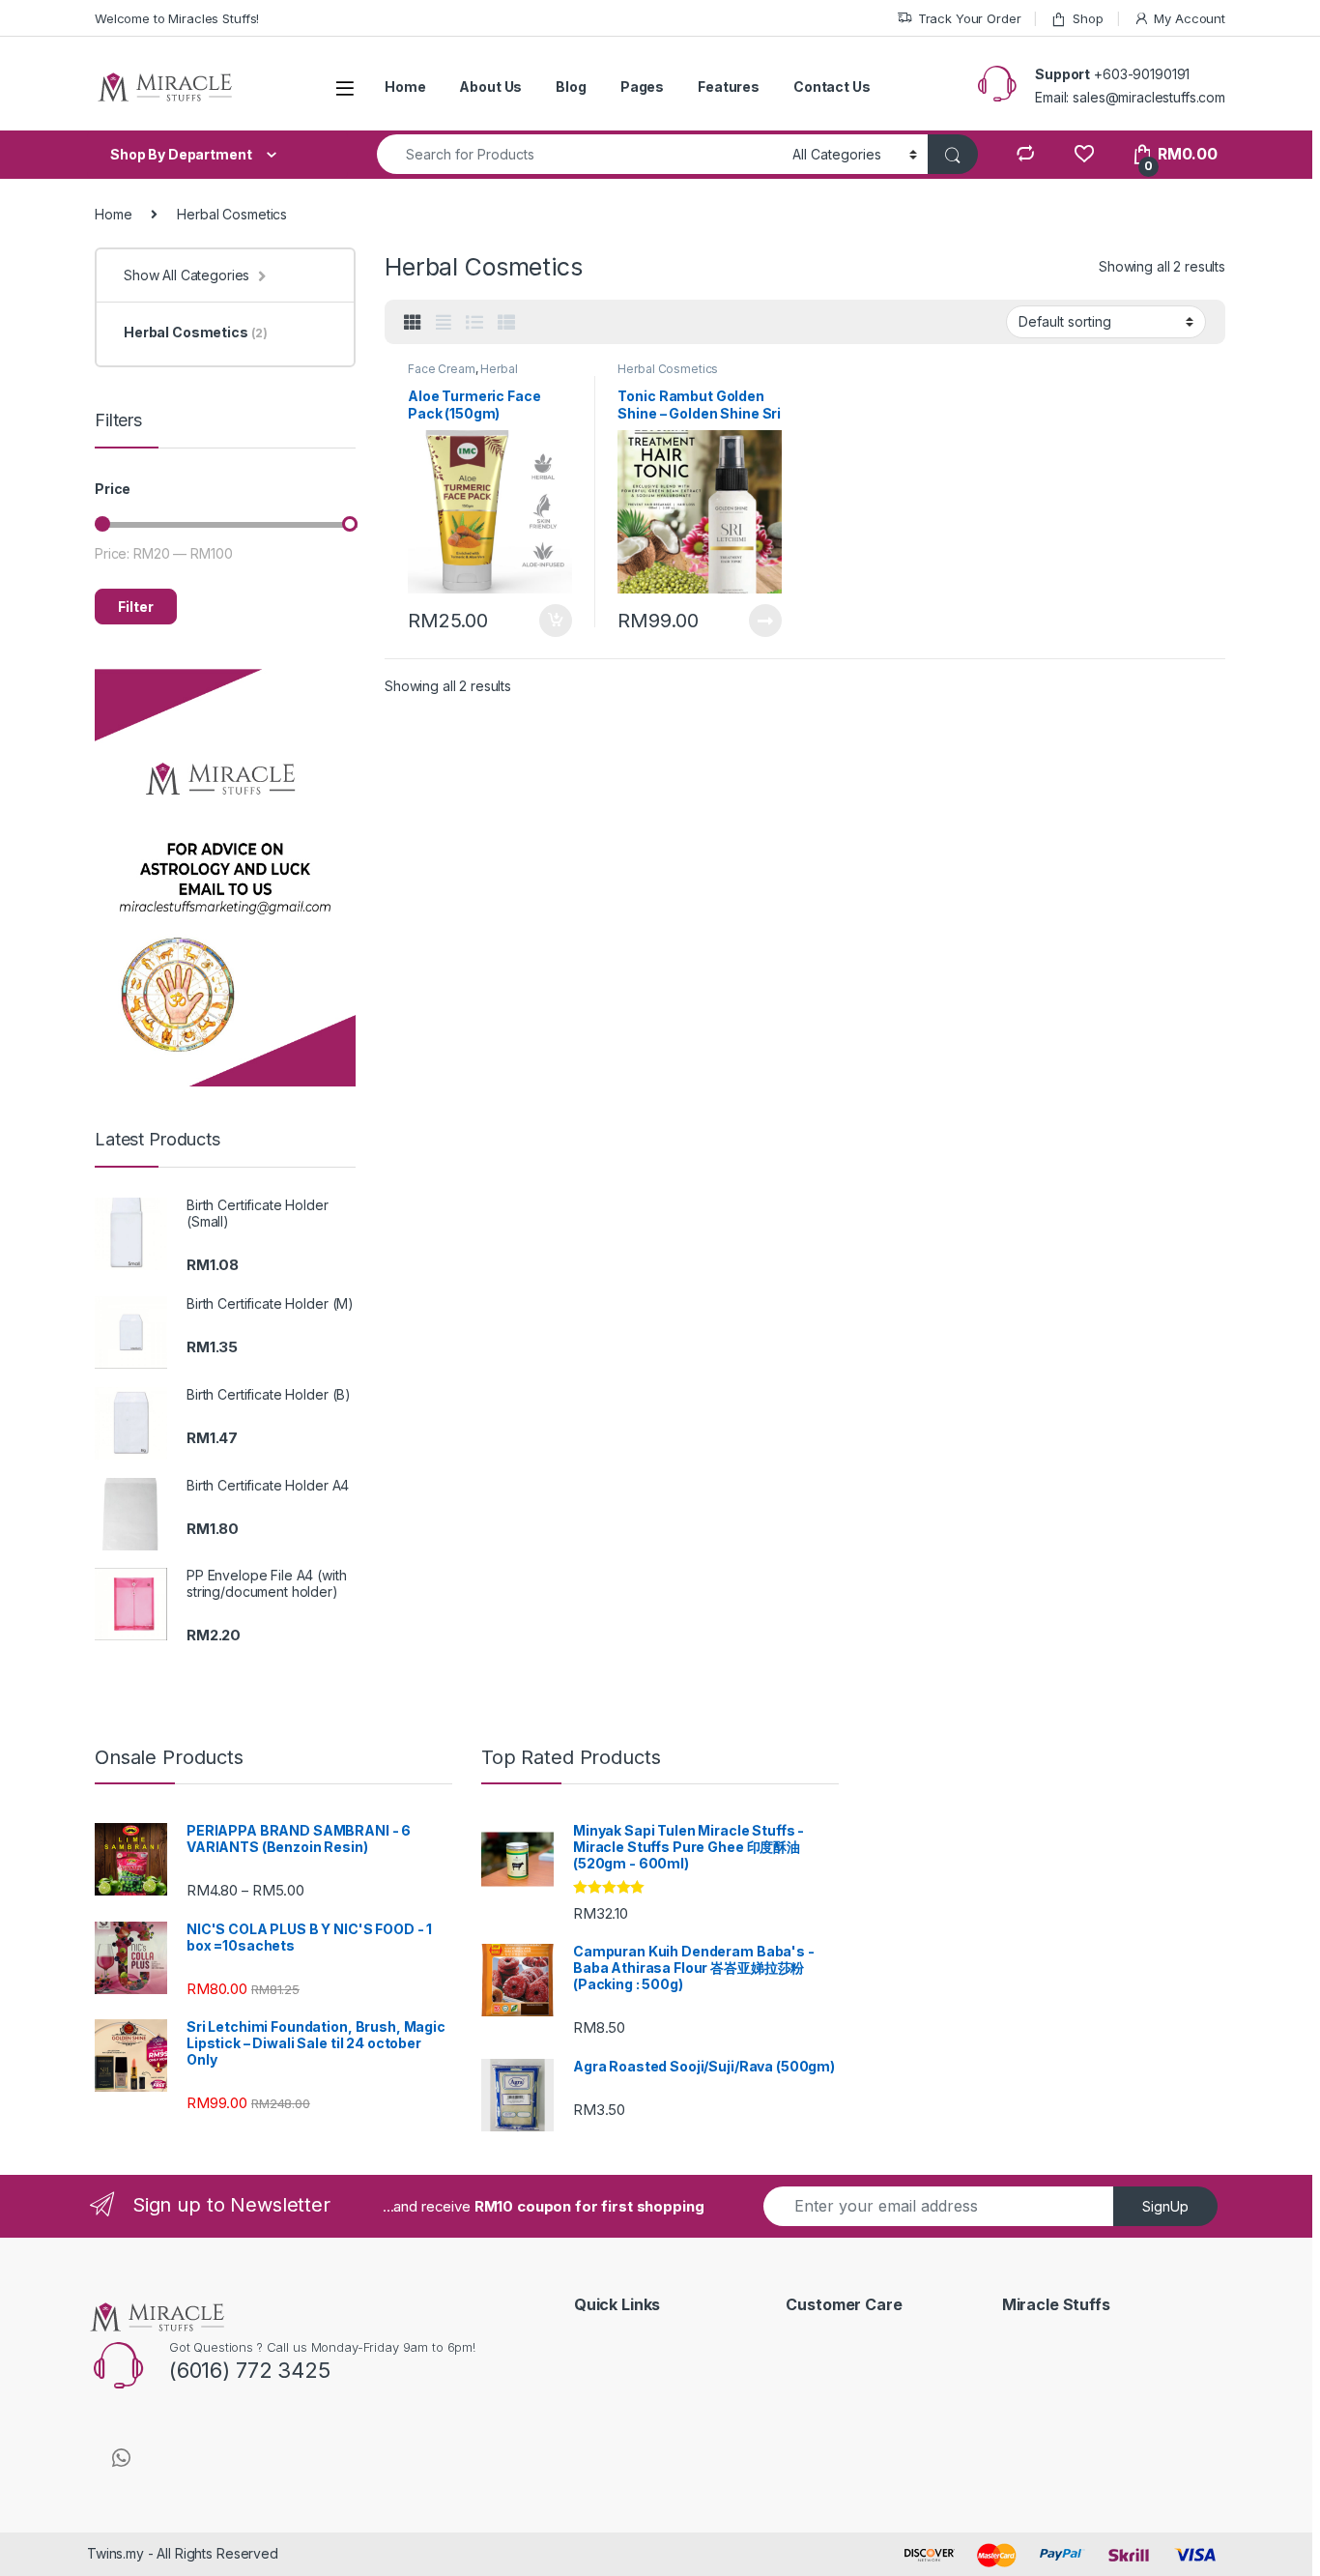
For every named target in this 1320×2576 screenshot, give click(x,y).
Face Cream (442, 369)
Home (405, 87)
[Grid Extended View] (444, 323)
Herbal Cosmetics (463, 375)
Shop (1088, 18)
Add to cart (556, 621)
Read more (765, 621)
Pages (642, 87)
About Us (490, 87)
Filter (136, 607)
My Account (1190, 18)
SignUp (1165, 2206)
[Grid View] (413, 323)
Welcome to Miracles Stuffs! (177, 18)
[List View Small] (506, 323)
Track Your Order (970, 18)
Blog (571, 87)
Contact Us (832, 87)
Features (729, 87)
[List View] (474, 323)
